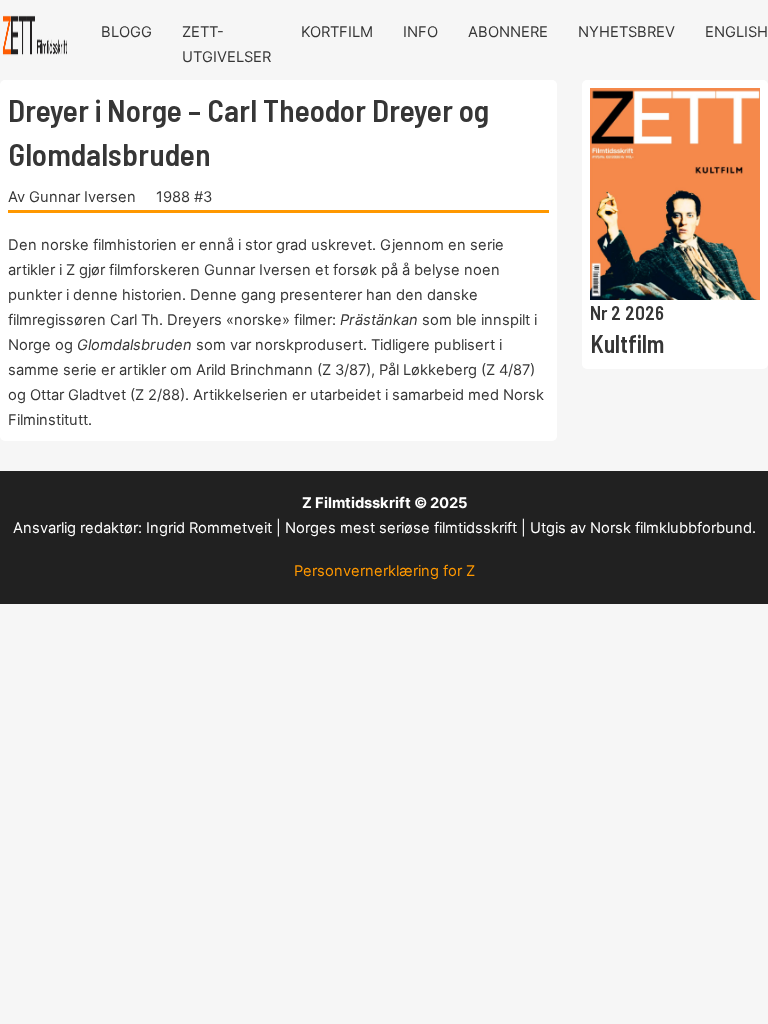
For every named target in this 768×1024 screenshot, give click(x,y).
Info (420, 32)
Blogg (126, 32)
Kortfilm (337, 32)
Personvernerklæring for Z (384, 571)
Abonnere (508, 32)
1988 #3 (184, 197)
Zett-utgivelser (226, 44)
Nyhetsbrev (626, 32)
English (736, 32)
